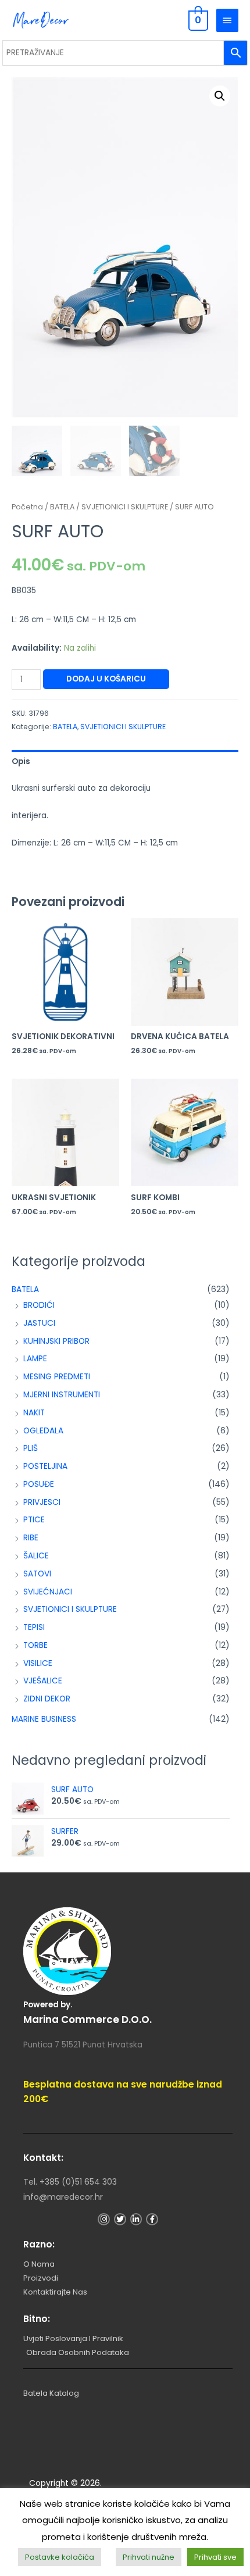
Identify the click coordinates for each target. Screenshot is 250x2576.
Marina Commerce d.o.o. (87, 2020)
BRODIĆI (39, 1305)
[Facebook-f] (152, 2219)
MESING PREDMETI (57, 1377)
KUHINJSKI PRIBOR (56, 1341)
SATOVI (37, 1574)
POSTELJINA (45, 1466)
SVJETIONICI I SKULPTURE (70, 1609)
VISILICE (38, 1663)
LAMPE (35, 1359)
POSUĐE (39, 1484)
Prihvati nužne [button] (149, 2557)
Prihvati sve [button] (215, 2557)
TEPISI (34, 1627)
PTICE (34, 1520)
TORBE (35, 1645)
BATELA (25, 1289)
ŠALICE (36, 1556)
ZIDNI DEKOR (47, 1699)
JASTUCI (39, 1323)
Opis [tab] (21, 761)
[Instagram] (104, 2219)
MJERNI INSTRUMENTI (62, 1395)
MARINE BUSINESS (44, 1719)
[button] (220, 96)
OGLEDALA (43, 1431)
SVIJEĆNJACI (48, 1592)
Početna (27, 507)
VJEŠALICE (43, 1681)
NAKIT (34, 1413)
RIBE (31, 1538)
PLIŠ (31, 1448)
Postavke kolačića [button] (60, 2557)
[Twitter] (120, 2219)
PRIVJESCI (42, 1502)
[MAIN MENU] (227, 20)
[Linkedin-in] (136, 2219)
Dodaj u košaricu (106, 679)
